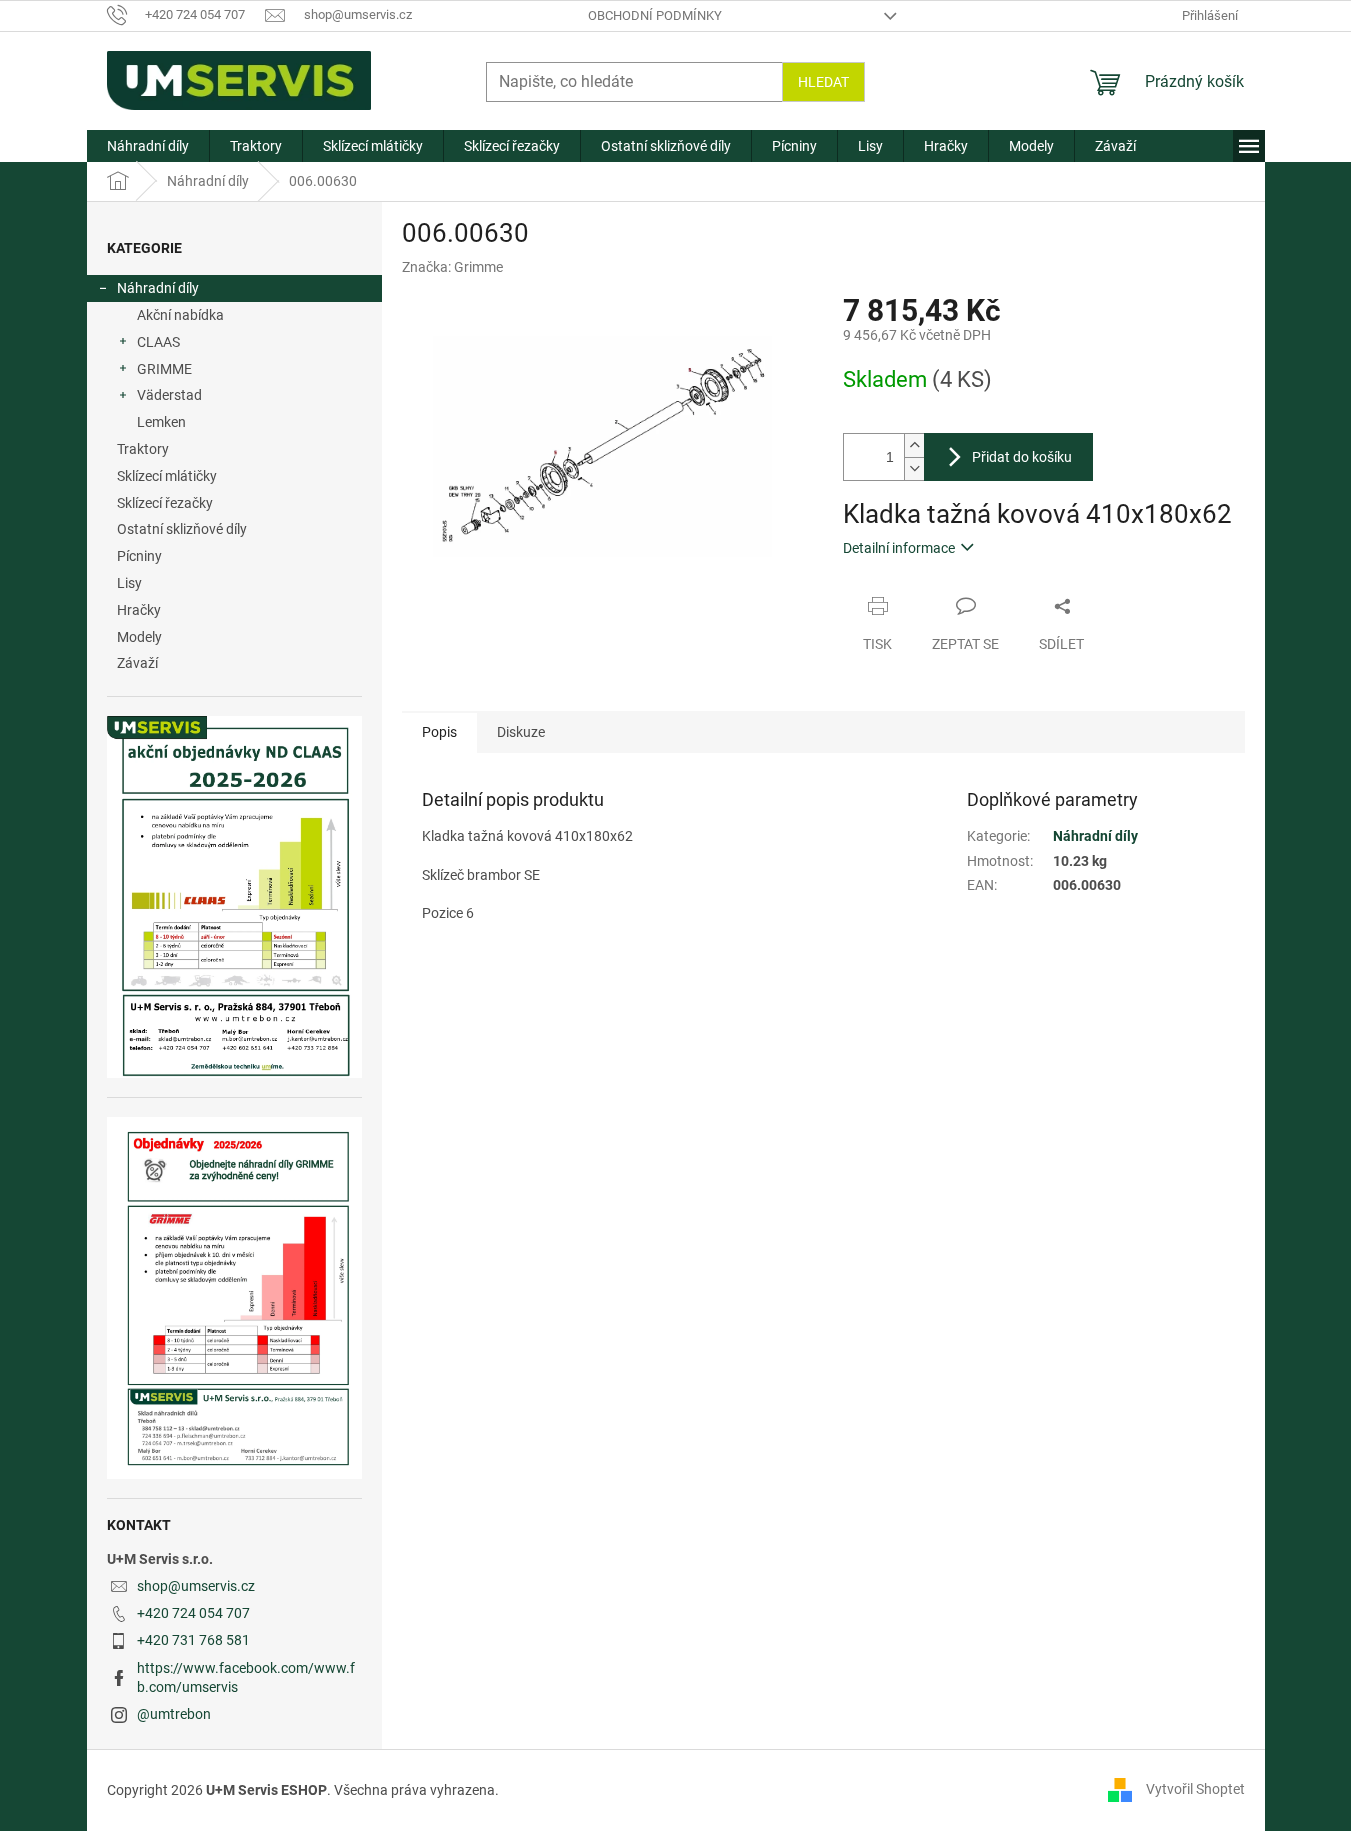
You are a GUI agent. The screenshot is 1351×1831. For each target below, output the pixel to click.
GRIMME (164, 369)
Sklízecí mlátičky (167, 476)
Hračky (139, 610)
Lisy (129, 583)
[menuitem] (148, 146)
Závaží (137, 663)
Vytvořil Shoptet (1195, 1789)
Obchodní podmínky (655, 15)
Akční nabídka (180, 315)
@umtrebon (174, 1714)
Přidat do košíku (1022, 457)
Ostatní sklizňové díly (182, 529)
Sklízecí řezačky (165, 503)
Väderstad (169, 395)
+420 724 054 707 (193, 1613)
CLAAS (158, 342)
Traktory (143, 449)
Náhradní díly (158, 288)
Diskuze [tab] (521, 732)
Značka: (452, 267)
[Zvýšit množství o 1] (914, 445)
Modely (139, 637)
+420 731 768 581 (193, 1640)
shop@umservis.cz (196, 1586)
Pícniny (139, 556)
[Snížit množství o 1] (914, 468)
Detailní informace (899, 548)
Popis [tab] (439, 732)
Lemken (161, 422)
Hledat (823, 82)
